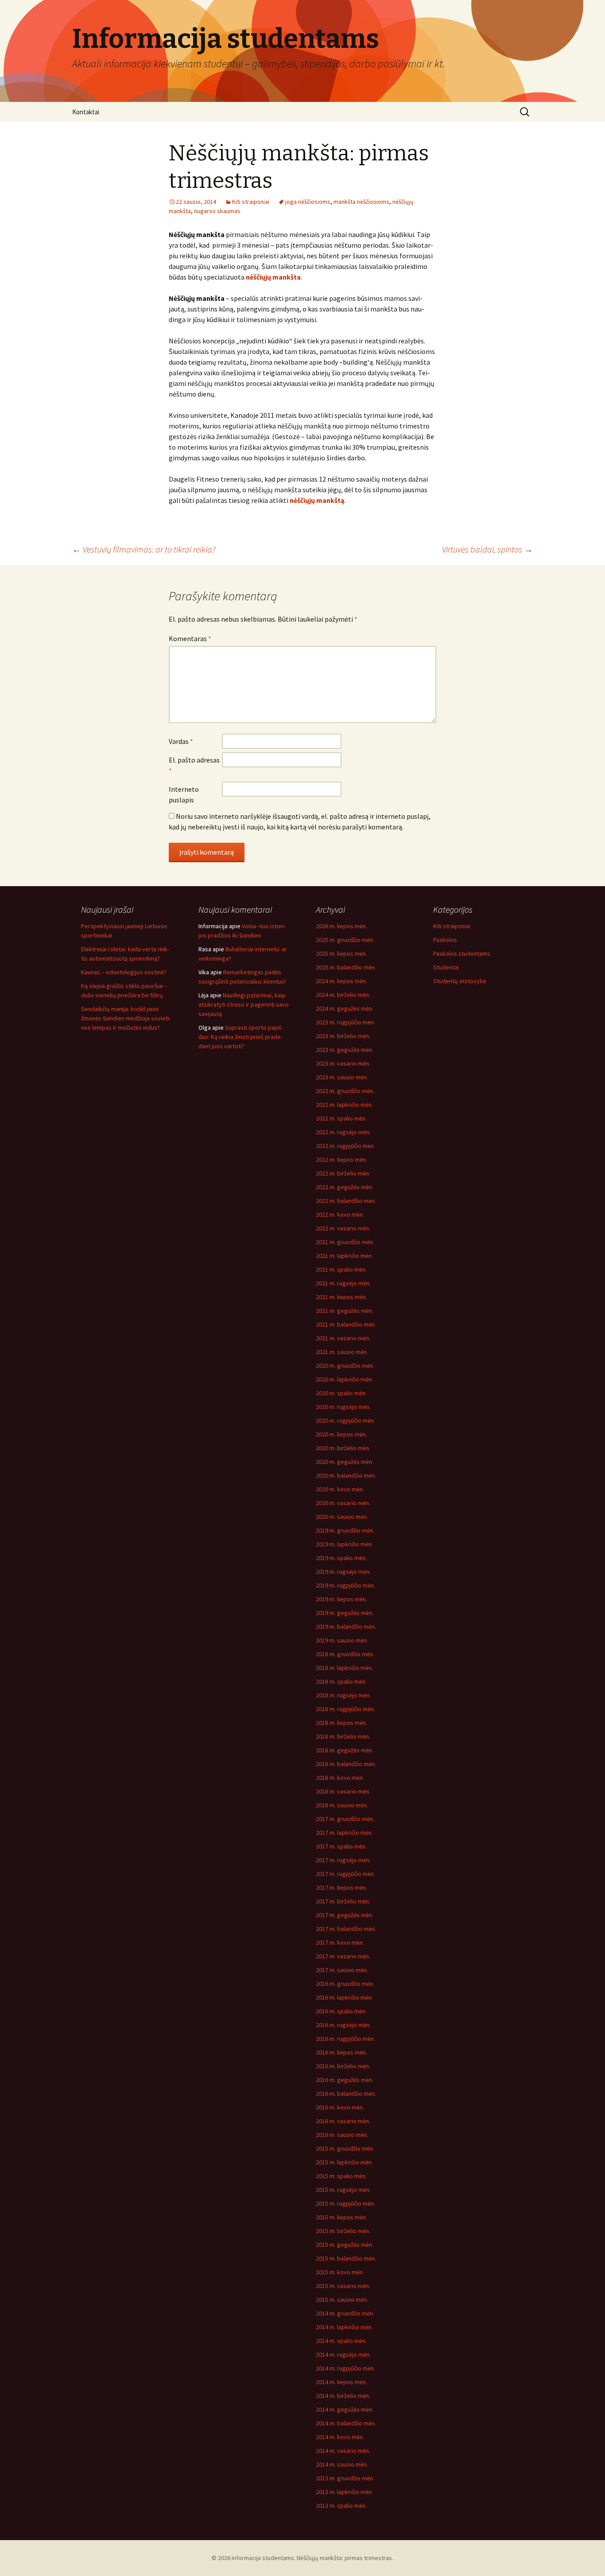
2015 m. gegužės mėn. (345, 2245)
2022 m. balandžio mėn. (346, 1201)
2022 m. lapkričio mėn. (344, 1105)
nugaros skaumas (217, 211)
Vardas (181, 741)
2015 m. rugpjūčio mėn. (345, 2203)
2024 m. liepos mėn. (341, 981)
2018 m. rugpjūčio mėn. (345, 1709)
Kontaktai (86, 112)
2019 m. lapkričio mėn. (344, 1544)
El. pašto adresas (194, 765)
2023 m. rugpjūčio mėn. (345, 1022)
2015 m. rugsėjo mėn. (343, 2190)
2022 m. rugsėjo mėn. (343, 1132)
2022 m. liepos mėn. (341, 1160)
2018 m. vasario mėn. (343, 1791)
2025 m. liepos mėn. (341, 953)
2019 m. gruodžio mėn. (345, 1530)
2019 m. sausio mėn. (342, 1640)
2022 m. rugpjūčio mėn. (345, 1146)
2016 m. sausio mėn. (342, 2135)
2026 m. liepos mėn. (341, 926)
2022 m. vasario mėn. (343, 1228)
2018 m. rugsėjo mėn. (343, 1695)
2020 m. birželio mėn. (343, 1448)
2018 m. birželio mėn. (343, 1736)
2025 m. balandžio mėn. (346, 967)
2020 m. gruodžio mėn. (345, 1366)
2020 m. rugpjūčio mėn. (345, 1420)
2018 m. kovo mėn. (340, 1778)
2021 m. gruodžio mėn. (345, 1242)
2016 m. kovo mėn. (340, 2107)
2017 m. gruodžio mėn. (345, 1819)
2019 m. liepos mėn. (341, 1599)
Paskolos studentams (462, 953)
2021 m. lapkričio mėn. (344, 1256)
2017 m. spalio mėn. (341, 1846)
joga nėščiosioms (308, 202)
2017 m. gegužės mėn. (345, 1915)
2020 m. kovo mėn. (340, 1489)
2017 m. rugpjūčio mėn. (345, 1874)
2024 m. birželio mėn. (343, 995)
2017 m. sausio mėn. (342, 1970)
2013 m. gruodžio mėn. (345, 2478)
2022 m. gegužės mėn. (345, 1187)
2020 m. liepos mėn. (341, 1434)
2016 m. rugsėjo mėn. (343, 2025)
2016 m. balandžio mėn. (346, 2093)
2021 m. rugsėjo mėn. (343, 1283)
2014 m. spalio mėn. (341, 2341)
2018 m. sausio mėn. (342, 1805)
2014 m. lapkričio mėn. (344, 2327)
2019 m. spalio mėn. (341, 1558)
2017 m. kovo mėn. (340, 1942)
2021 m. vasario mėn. (343, 1338)
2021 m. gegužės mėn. (345, 1311)
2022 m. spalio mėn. (341, 1118)
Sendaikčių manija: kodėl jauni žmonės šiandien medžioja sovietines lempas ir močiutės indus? (126, 1018)
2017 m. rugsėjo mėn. (343, 1860)
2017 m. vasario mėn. (343, 1956)
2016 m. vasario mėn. (343, 2121)
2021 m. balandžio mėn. (346, 1324)
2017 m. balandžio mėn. (346, 1929)
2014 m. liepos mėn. (341, 2382)
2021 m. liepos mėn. (341, 1297)
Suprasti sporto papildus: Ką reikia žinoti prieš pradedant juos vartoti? (240, 1037)
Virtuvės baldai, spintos (487, 549)
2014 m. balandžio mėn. (346, 2423)
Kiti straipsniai (251, 202)
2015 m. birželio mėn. (343, 2231)
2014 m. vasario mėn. (343, 2451)
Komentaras (190, 638)
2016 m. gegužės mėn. (345, 2080)
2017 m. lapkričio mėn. (344, 1833)
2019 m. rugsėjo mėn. (343, 1572)
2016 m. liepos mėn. (341, 2052)
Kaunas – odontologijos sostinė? (124, 972)
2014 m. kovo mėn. (340, 2437)
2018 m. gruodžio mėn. (345, 1654)
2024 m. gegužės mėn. (345, 1008)
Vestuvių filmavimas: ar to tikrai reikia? (144, 549)
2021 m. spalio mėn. (341, 1269)
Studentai (446, 967)
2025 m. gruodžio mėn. (345, 940)
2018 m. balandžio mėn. (346, 1764)
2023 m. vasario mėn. (343, 1063)
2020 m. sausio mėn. (342, 1517)
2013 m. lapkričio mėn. (344, 2492)
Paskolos (445, 940)
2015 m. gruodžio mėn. (345, 2148)
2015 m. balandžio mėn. (346, 2258)
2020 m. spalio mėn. (341, 1393)
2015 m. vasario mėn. (343, 2286)
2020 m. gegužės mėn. (345, 1462)
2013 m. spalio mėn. (341, 2506)
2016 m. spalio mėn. (341, 2011)
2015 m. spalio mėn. (341, 2176)
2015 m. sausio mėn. (342, 2300)
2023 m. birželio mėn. (343, 1036)
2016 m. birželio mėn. (343, 2066)
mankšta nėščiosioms (361, 202)
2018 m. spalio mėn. (341, 1681)
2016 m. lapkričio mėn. (344, 1997)
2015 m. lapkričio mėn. (344, 2162)
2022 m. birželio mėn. (343, 1173)
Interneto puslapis (184, 794)
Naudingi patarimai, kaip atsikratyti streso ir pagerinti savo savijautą (244, 1004)
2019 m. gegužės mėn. (345, 1613)
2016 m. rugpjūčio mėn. (345, 2039)
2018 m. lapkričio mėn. (344, 1668)
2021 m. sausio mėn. (342, 1352)
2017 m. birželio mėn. (343, 1901)
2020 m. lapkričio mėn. (344, 1379)
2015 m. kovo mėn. (340, 2272)
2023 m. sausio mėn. (342, 1077)
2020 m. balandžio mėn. (346, 1475)
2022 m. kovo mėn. (340, 1214)
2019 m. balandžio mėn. (346, 1627)
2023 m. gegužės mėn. (345, 1050)
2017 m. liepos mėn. (341, 1887)
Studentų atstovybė (460, 981)
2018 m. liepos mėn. (341, 1723)
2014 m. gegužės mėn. (345, 2409)
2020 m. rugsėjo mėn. (343, 1407)
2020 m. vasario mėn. (343, 1503)
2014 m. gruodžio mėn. (345, 2313)
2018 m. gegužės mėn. (345, 1750)
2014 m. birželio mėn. (343, 2396)
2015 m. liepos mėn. (341, 2217)
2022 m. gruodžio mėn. (345, 1091)
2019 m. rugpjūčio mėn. (345, 1585)
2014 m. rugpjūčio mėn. (345, 2368)
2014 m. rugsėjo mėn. (343, 2354)
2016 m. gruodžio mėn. (345, 1984)
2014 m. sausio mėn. (342, 2464)
